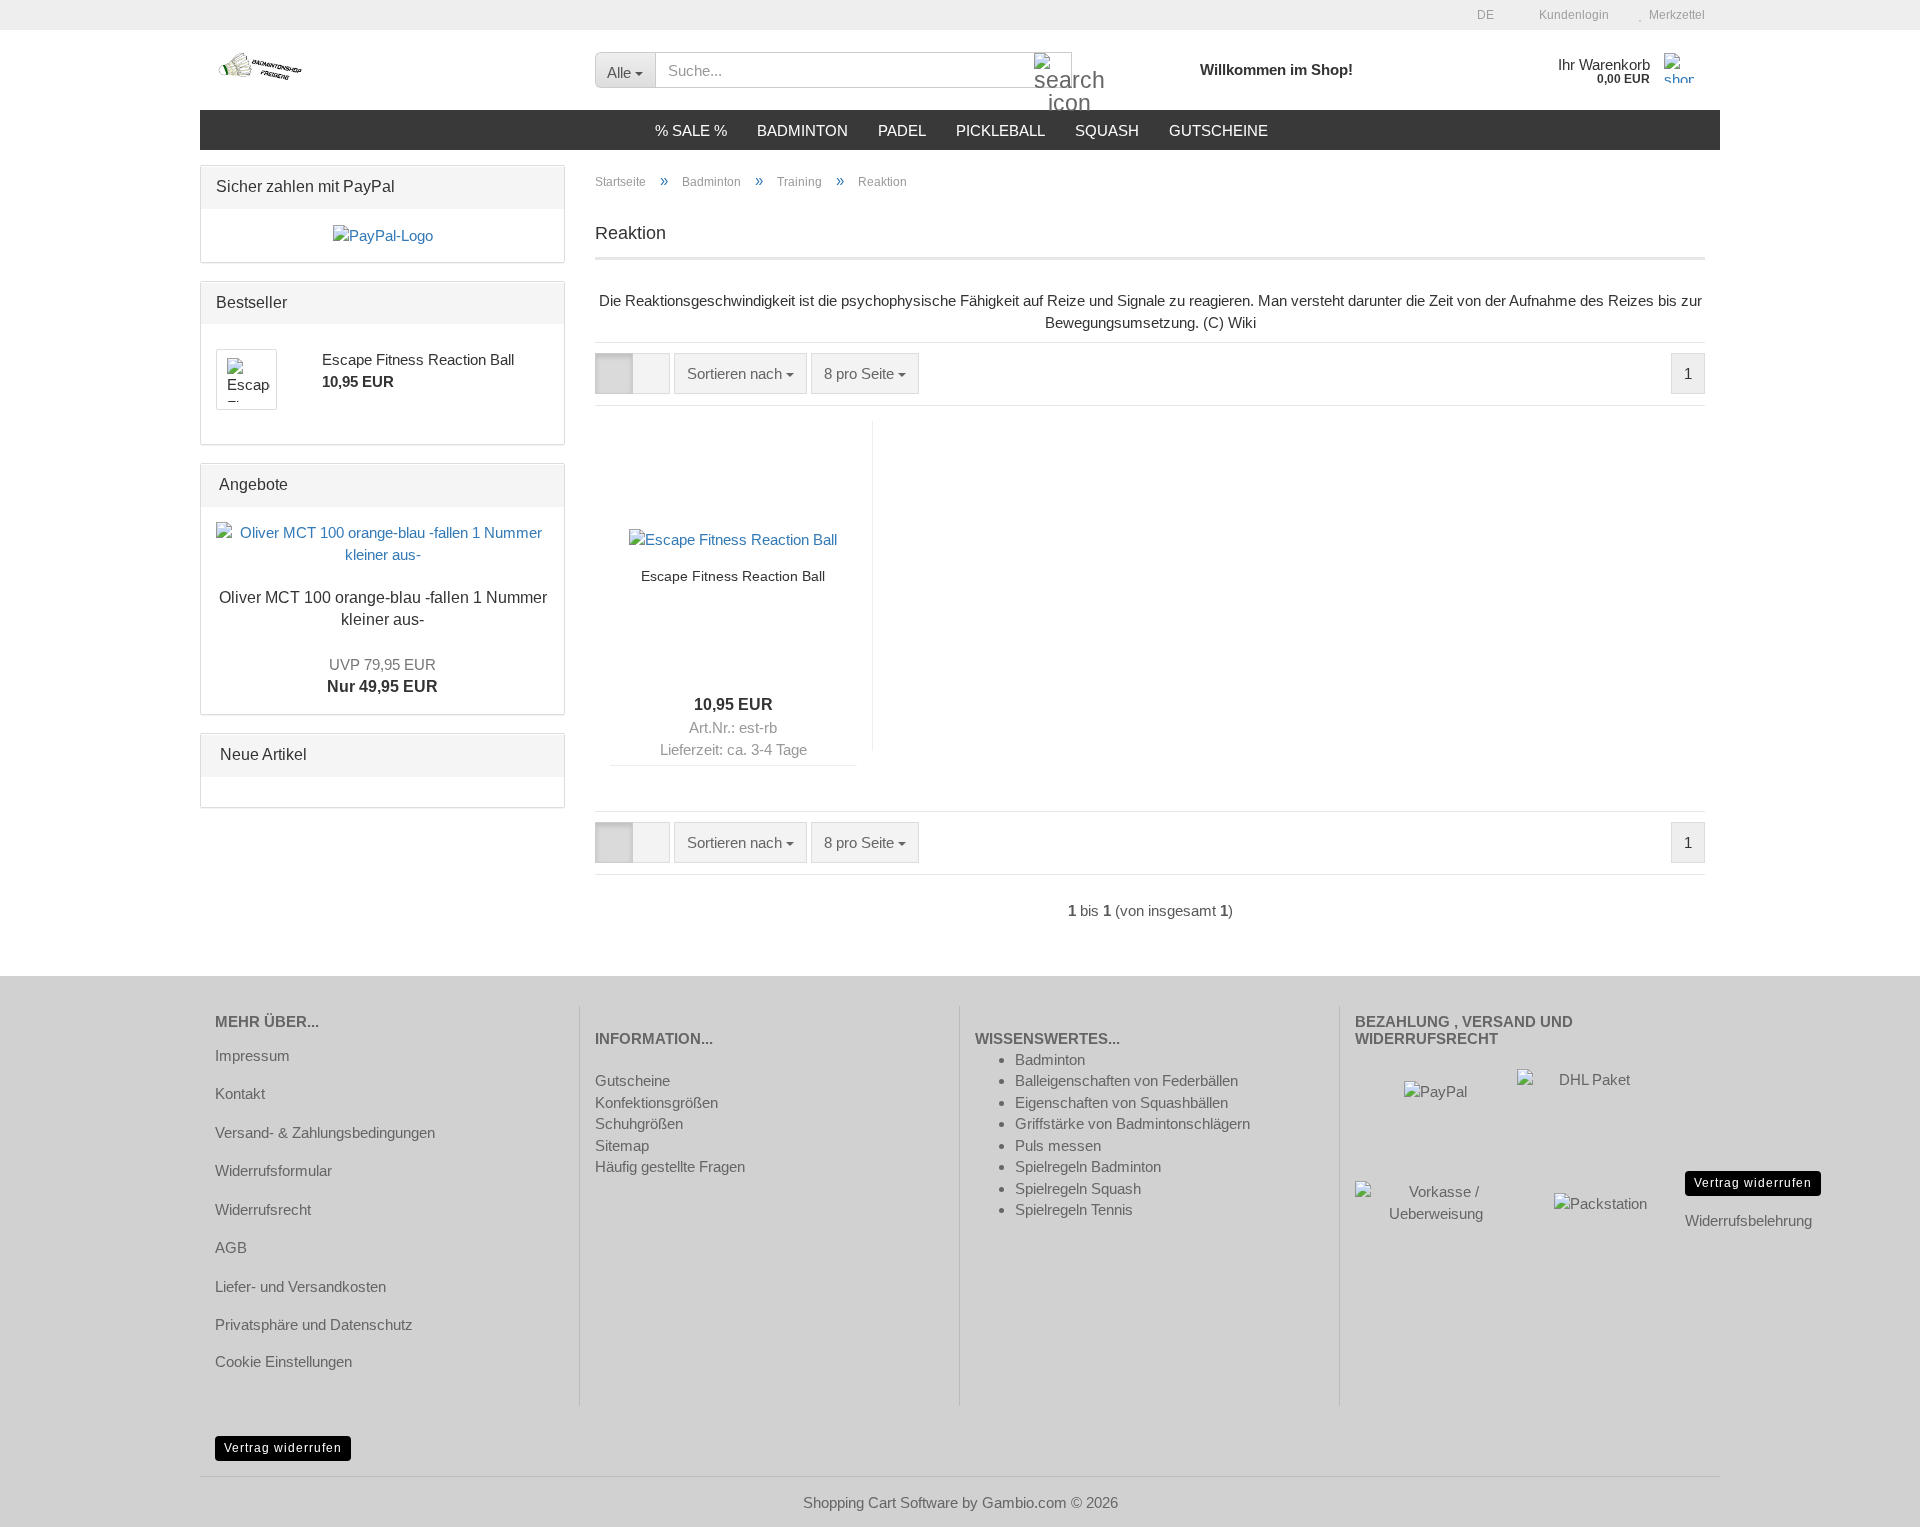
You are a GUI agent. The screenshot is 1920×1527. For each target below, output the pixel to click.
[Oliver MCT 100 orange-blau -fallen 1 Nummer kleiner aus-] (382, 543)
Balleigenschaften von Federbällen (1126, 1080)
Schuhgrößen (639, 1123)
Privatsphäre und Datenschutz (314, 1324)
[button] (1479, 15)
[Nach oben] (1865, 1497)
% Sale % (691, 130)
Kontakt (240, 1093)
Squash (1107, 130)
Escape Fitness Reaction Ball (733, 576)
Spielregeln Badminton (1088, 1166)
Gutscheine (1218, 130)
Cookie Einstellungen (283, 1361)
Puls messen (1058, 1145)
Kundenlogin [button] (1571, 15)
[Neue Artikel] (543, 755)
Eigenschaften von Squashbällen (1121, 1102)
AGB (231, 1247)
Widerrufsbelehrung (1748, 1220)
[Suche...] (1053, 71)
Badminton (802, 130)
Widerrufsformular (273, 1170)
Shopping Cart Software (880, 1502)
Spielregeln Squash (1078, 1188)
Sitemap (622, 1145)
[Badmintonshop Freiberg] (390, 70)
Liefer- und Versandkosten (300, 1286)
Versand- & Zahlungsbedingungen (325, 1132)
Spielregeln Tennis (1074, 1209)
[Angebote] (543, 485)
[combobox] (740, 373)
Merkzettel (1674, 15)
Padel (902, 130)
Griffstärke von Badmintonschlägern (1132, 1123)
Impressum (252, 1055)
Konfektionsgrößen (656, 1102)
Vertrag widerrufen (1753, 1183)
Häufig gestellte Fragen (670, 1166)
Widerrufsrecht (263, 1209)
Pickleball (1000, 130)
